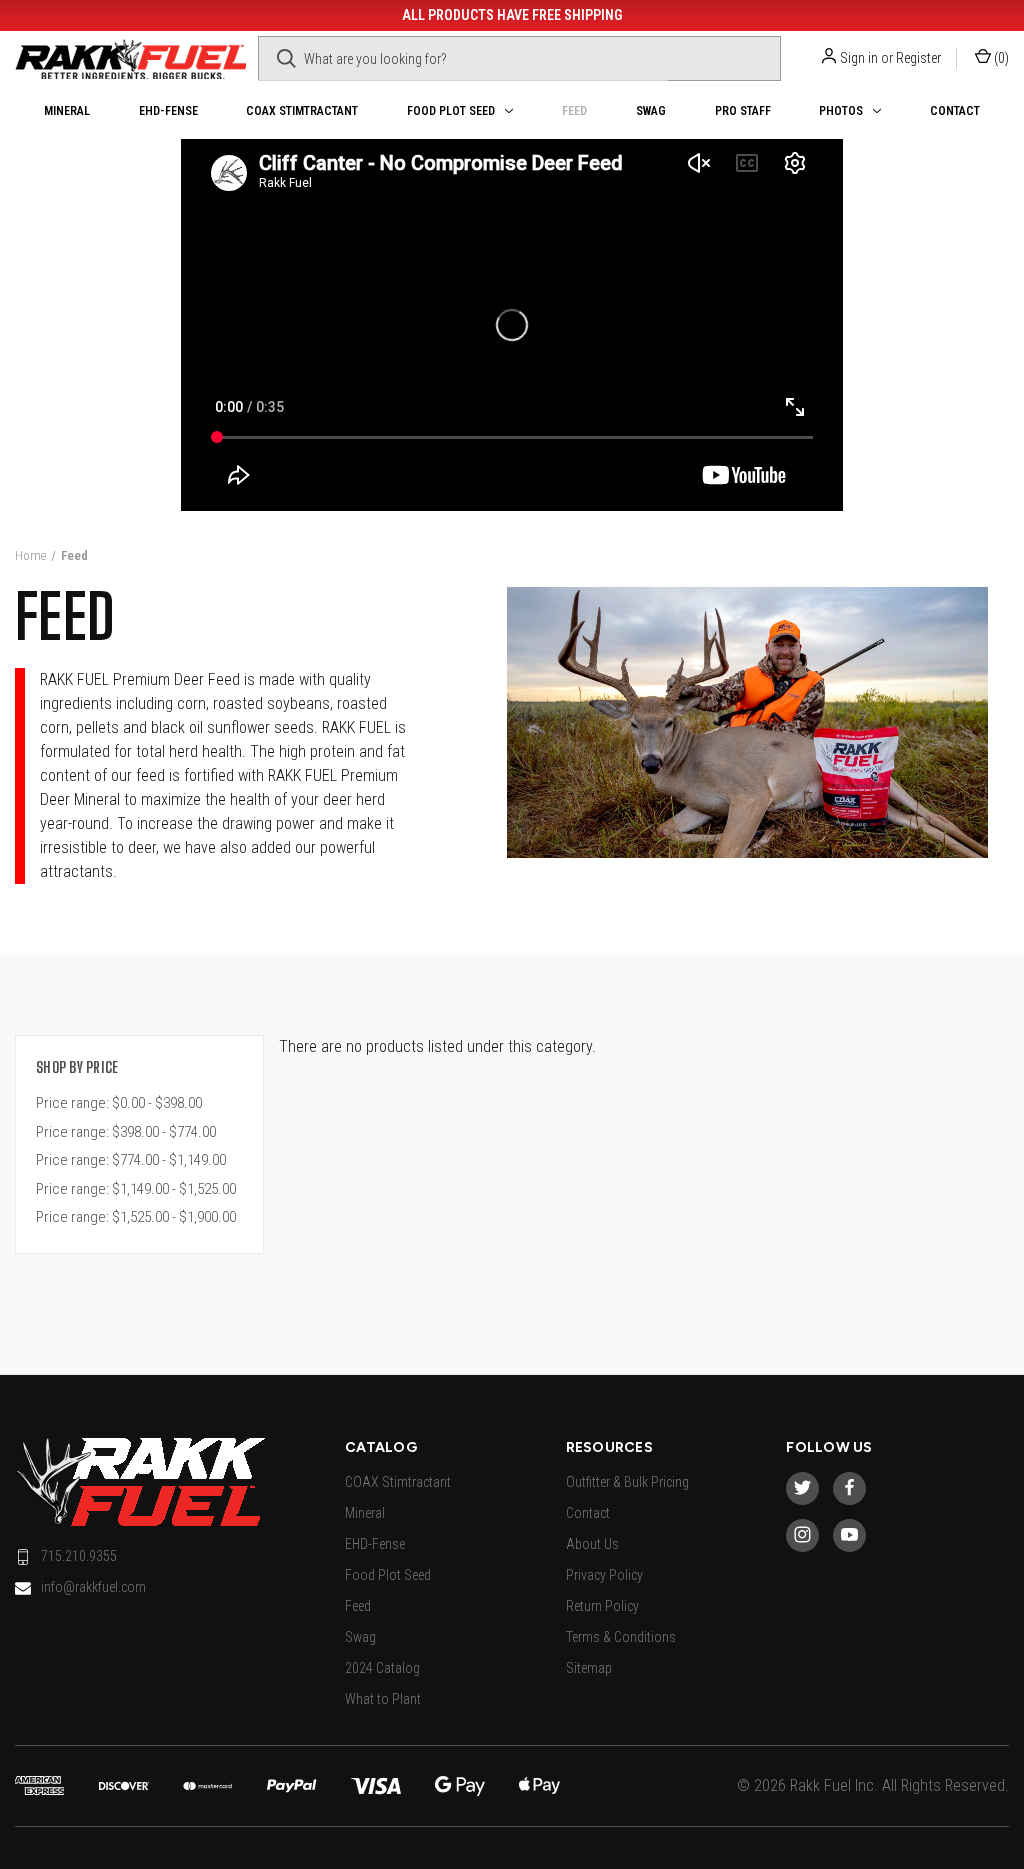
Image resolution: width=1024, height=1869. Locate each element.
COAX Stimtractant (302, 111)
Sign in (859, 58)
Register (918, 58)
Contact (955, 111)
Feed (574, 111)
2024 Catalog (382, 1668)
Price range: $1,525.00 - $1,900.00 (136, 1217)
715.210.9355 (79, 1556)
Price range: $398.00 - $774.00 (126, 1132)
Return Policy (602, 1606)
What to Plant (383, 1699)
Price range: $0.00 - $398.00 (119, 1103)
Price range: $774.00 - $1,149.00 (131, 1160)
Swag (651, 111)
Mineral (67, 111)
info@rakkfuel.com (93, 1587)
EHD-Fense (168, 111)
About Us (592, 1544)
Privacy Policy (604, 1575)
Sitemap (589, 1668)
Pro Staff (743, 111)
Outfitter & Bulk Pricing (627, 1482)
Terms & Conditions (621, 1637)
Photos (841, 111)
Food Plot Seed (451, 111)
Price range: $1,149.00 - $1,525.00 (136, 1189)
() (1000, 58)
